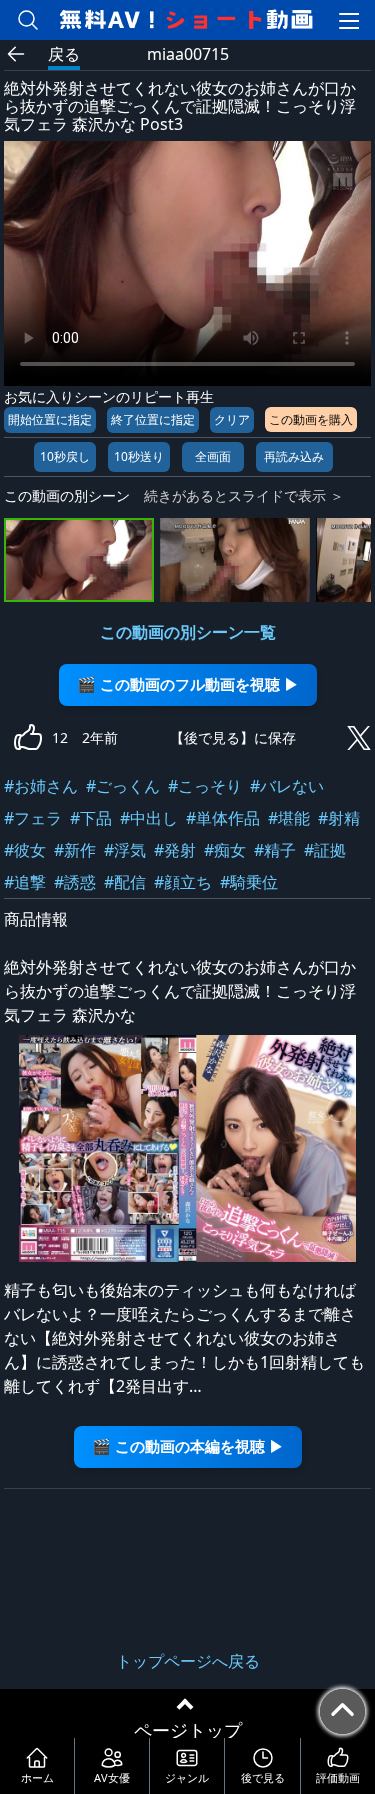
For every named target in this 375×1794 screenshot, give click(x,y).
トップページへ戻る (188, 1661)
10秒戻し (65, 456)
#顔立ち (183, 882)
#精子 (275, 850)
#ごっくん (123, 786)
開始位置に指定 (50, 419)
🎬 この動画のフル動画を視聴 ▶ (188, 684)
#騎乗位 (249, 882)
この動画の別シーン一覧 (188, 632)
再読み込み (294, 456)
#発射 (175, 850)
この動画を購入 (311, 419)
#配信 (125, 882)
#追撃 (25, 882)
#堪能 (289, 818)
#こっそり (205, 786)
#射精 (339, 818)
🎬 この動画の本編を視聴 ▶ (188, 1446)
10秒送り (139, 456)
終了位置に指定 (153, 419)
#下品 (91, 818)
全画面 (213, 456)
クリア (232, 419)
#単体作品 (223, 818)
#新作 (75, 850)
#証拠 (325, 850)
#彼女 (25, 850)
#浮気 (125, 850)
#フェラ (33, 818)
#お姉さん (41, 786)
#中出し (149, 818)
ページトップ (188, 1730)
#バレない (287, 786)
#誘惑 (75, 882)
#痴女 (225, 850)
